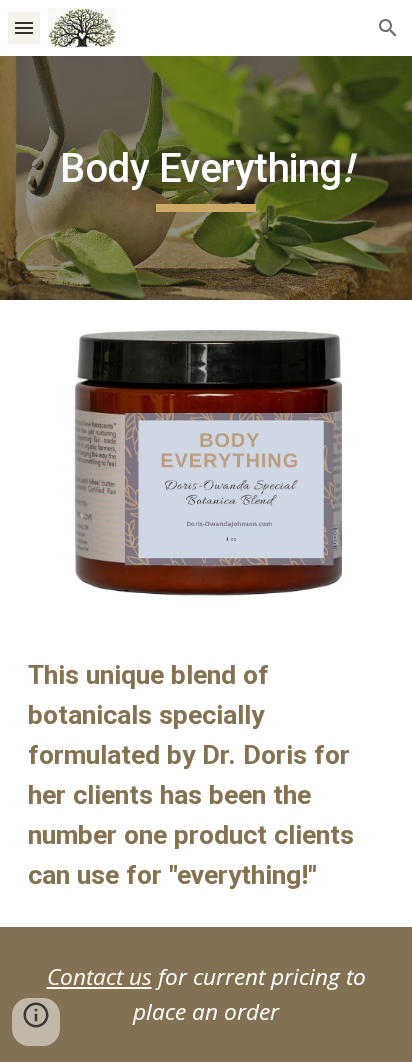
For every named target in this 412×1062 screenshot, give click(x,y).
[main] (206, 178)
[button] (24, 27)
